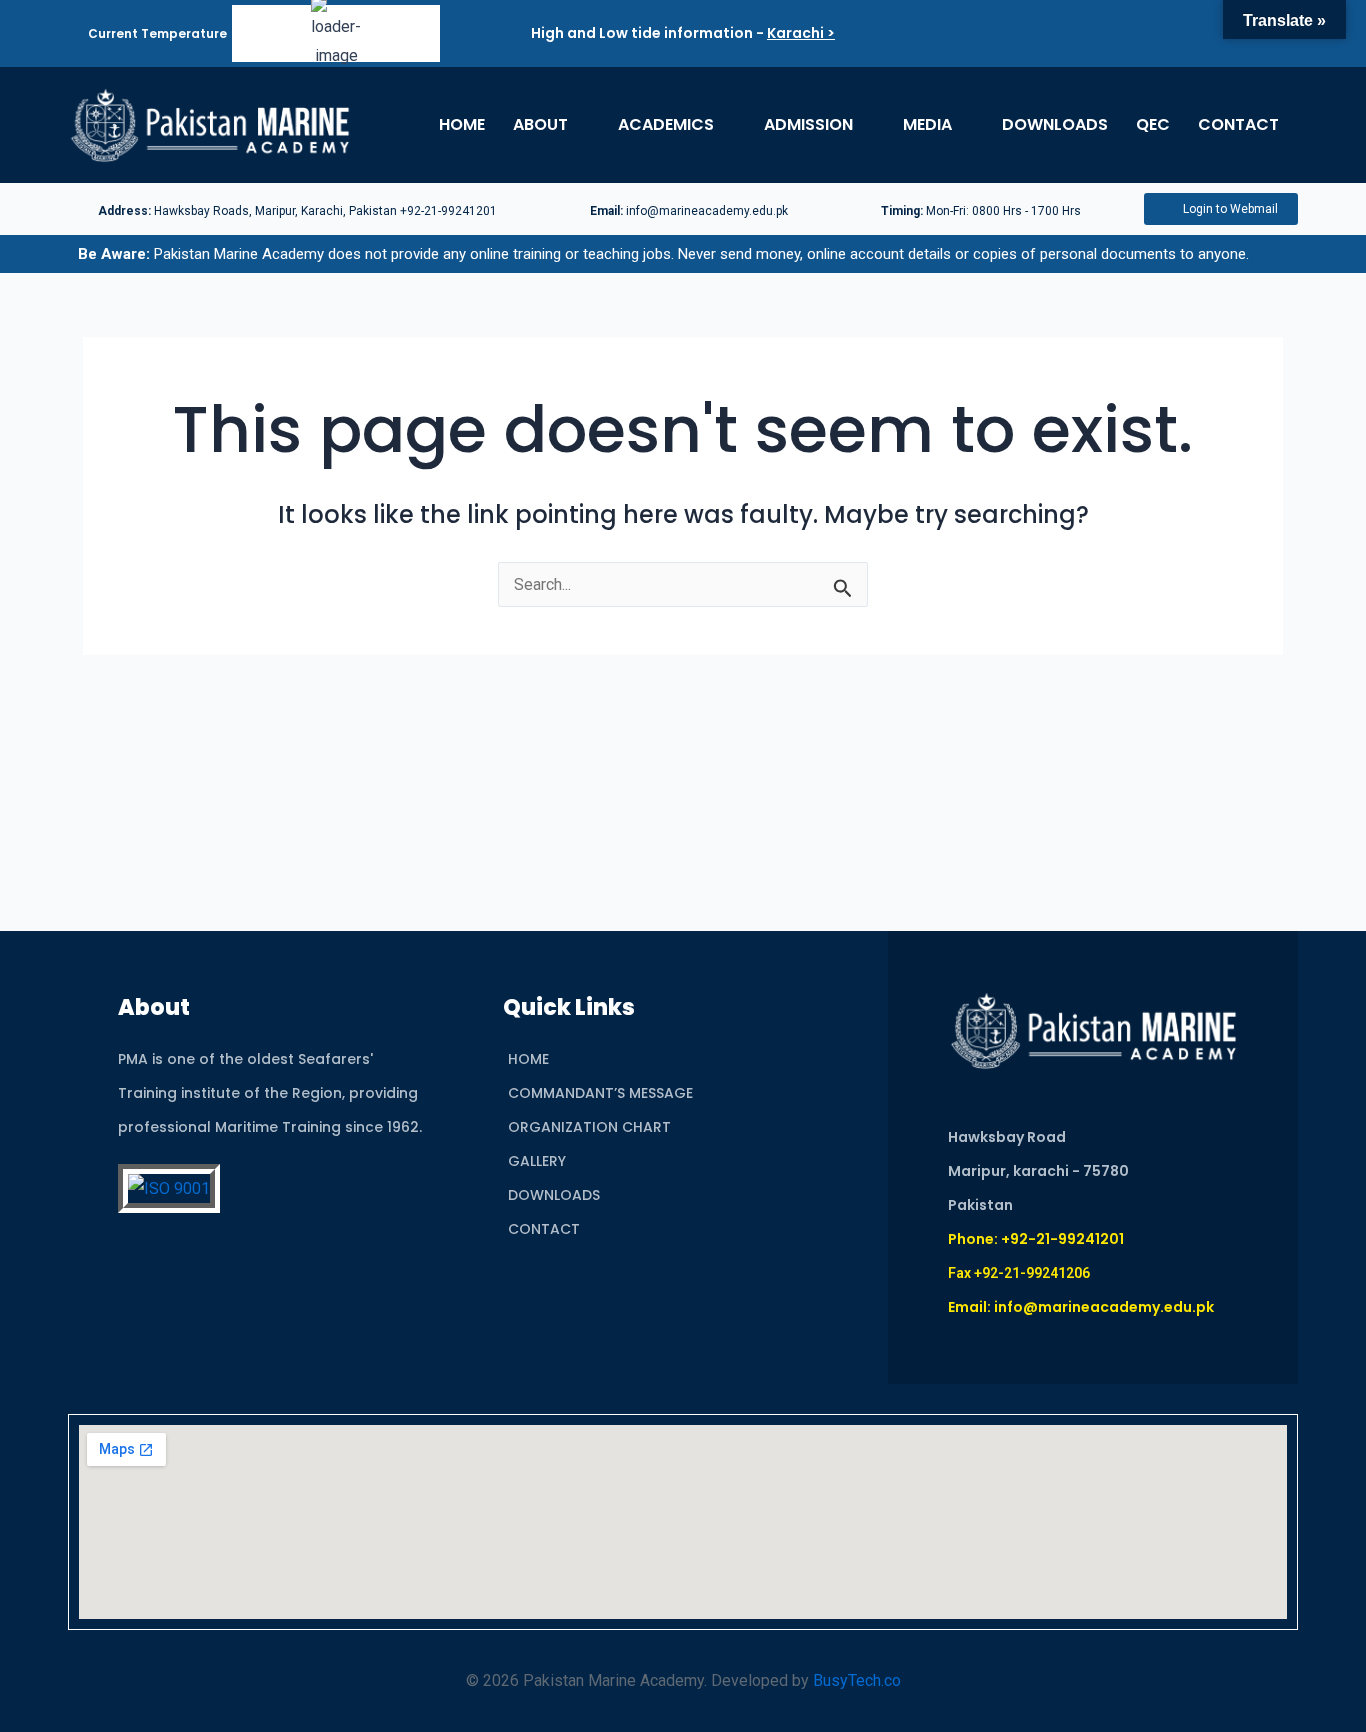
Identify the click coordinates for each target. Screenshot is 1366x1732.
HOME (462, 124)
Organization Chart (589, 1127)
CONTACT (1238, 124)
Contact (544, 1229)
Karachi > (801, 33)
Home (528, 1059)
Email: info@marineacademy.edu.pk (1081, 1307)
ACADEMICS (666, 124)
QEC (1153, 124)
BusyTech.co (857, 1680)
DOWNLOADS (1055, 124)
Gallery (537, 1161)
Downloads (554, 1195)
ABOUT (540, 124)
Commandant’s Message (600, 1093)
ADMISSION (808, 124)
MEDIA (927, 124)
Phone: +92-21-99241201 (1036, 1239)
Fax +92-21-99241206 (1019, 1273)
